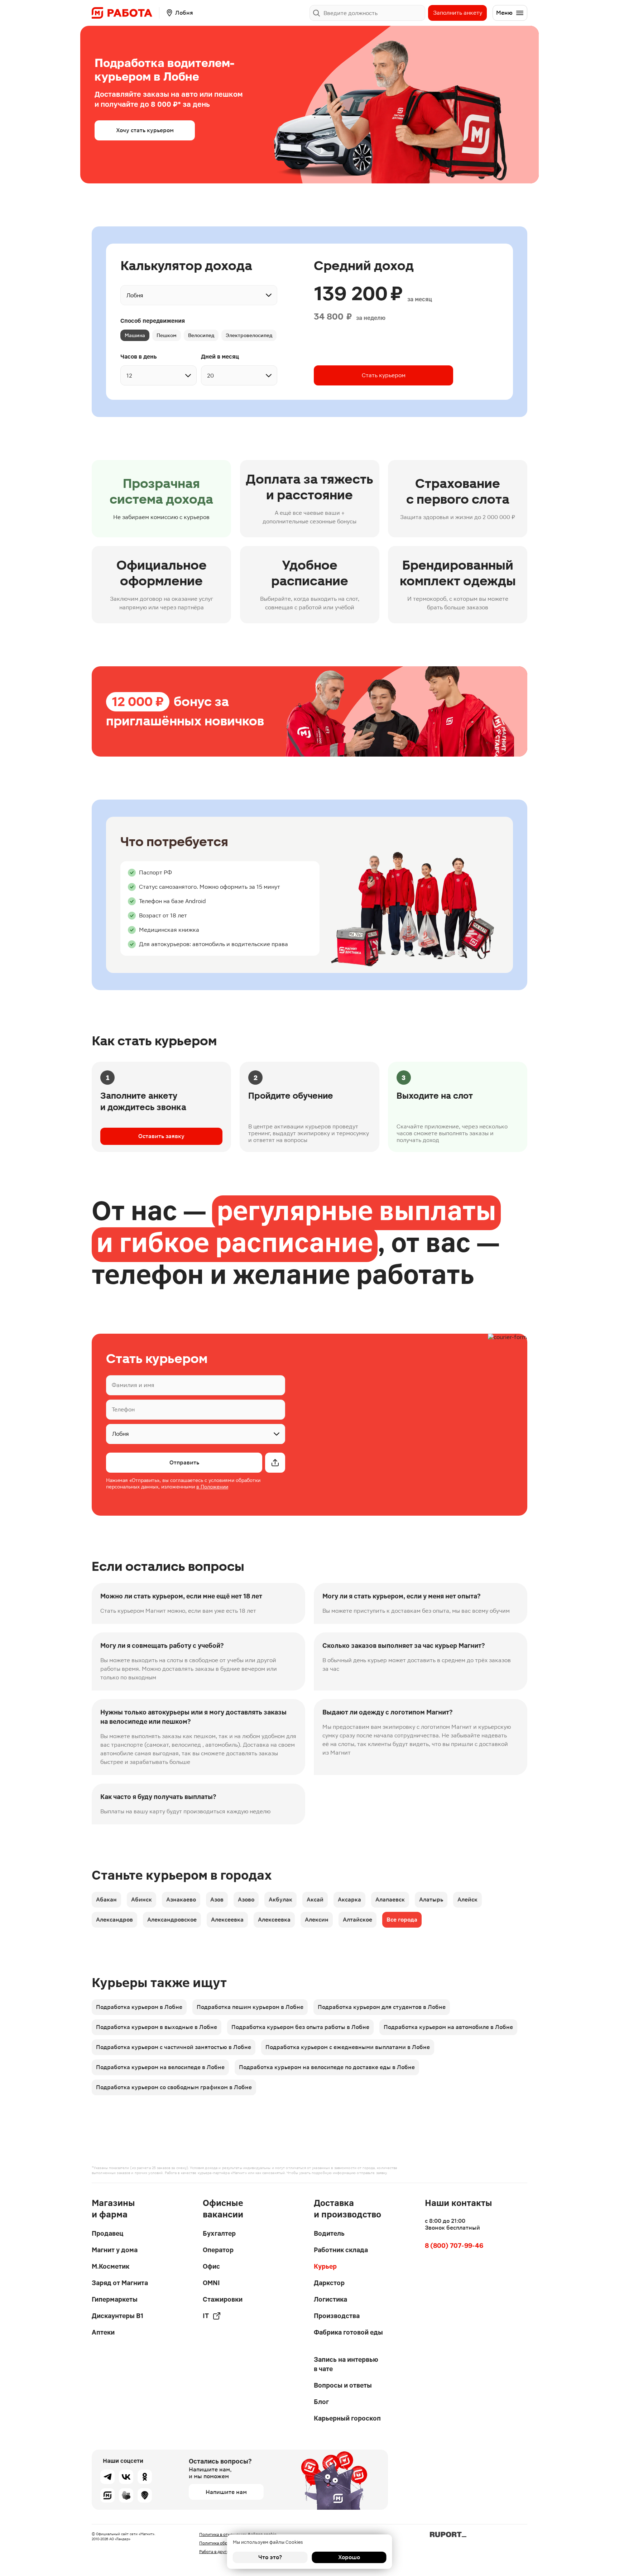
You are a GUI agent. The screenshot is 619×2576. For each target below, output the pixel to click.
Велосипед (201, 335)
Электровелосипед (249, 335)
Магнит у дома (115, 2250)
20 (210, 376)
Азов (217, 1899)
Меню (504, 13)
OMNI (211, 2283)
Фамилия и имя (133, 1385)
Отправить (184, 1462)
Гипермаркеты (115, 2299)
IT (206, 2316)
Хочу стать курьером (145, 130)
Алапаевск (390, 1899)
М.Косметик (111, 2266)
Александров (114, 1920)
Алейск (467, 1899)
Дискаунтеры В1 (117, 2316)
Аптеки (103, 2332)
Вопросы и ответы (343, 2385)
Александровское (172, 1920)
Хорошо (349, 2557)
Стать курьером (384, 375)
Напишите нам (226, 2492)
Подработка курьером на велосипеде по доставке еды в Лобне (327, 2067)
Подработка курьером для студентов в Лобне (382, 2007)
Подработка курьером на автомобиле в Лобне (448, 2027)
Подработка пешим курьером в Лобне (250, 2007)
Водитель (329, 2233)
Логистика (330, 2299)
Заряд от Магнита (120, 2283)
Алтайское (358, 1920)
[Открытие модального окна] (275, 1463)
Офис (211, 2266)
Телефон (123, 1409)
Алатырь (431, 1899)
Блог (321, 2402)
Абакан (106, 1899)
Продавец (107, 2233)
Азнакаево (181, 1899)
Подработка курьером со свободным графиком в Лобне (174, 2087)
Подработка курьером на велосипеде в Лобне (160, 2067)
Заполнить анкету (458, 13)
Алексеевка (227, 1920)
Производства (337, 2316)
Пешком (167, 335)
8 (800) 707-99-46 (454, 2246)
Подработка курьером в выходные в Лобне (157, 2027)
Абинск (141, 1899)
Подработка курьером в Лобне (139, 2007)
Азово (246, 1899)
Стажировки (223, 2299)
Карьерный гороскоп (347, 2418)
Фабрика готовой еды (348, 2332)
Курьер (325, 2266)
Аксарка (349, 1899)
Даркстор (329, 2283)
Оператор (218, 2250)
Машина (135, 335)
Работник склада (341, 2250)
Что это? (270, 2557)
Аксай (315, 1899)
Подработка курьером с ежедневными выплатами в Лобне (348, 2047)
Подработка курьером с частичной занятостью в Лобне (174, 2047)
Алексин (317, 1920)
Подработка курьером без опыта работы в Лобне (300, 2027)
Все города (402, 1920)
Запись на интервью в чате (346, 2364)
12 (129, 376)
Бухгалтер (219, 2233)
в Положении (212, 1487)
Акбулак (280, 1899)
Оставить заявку (161, 1136)
